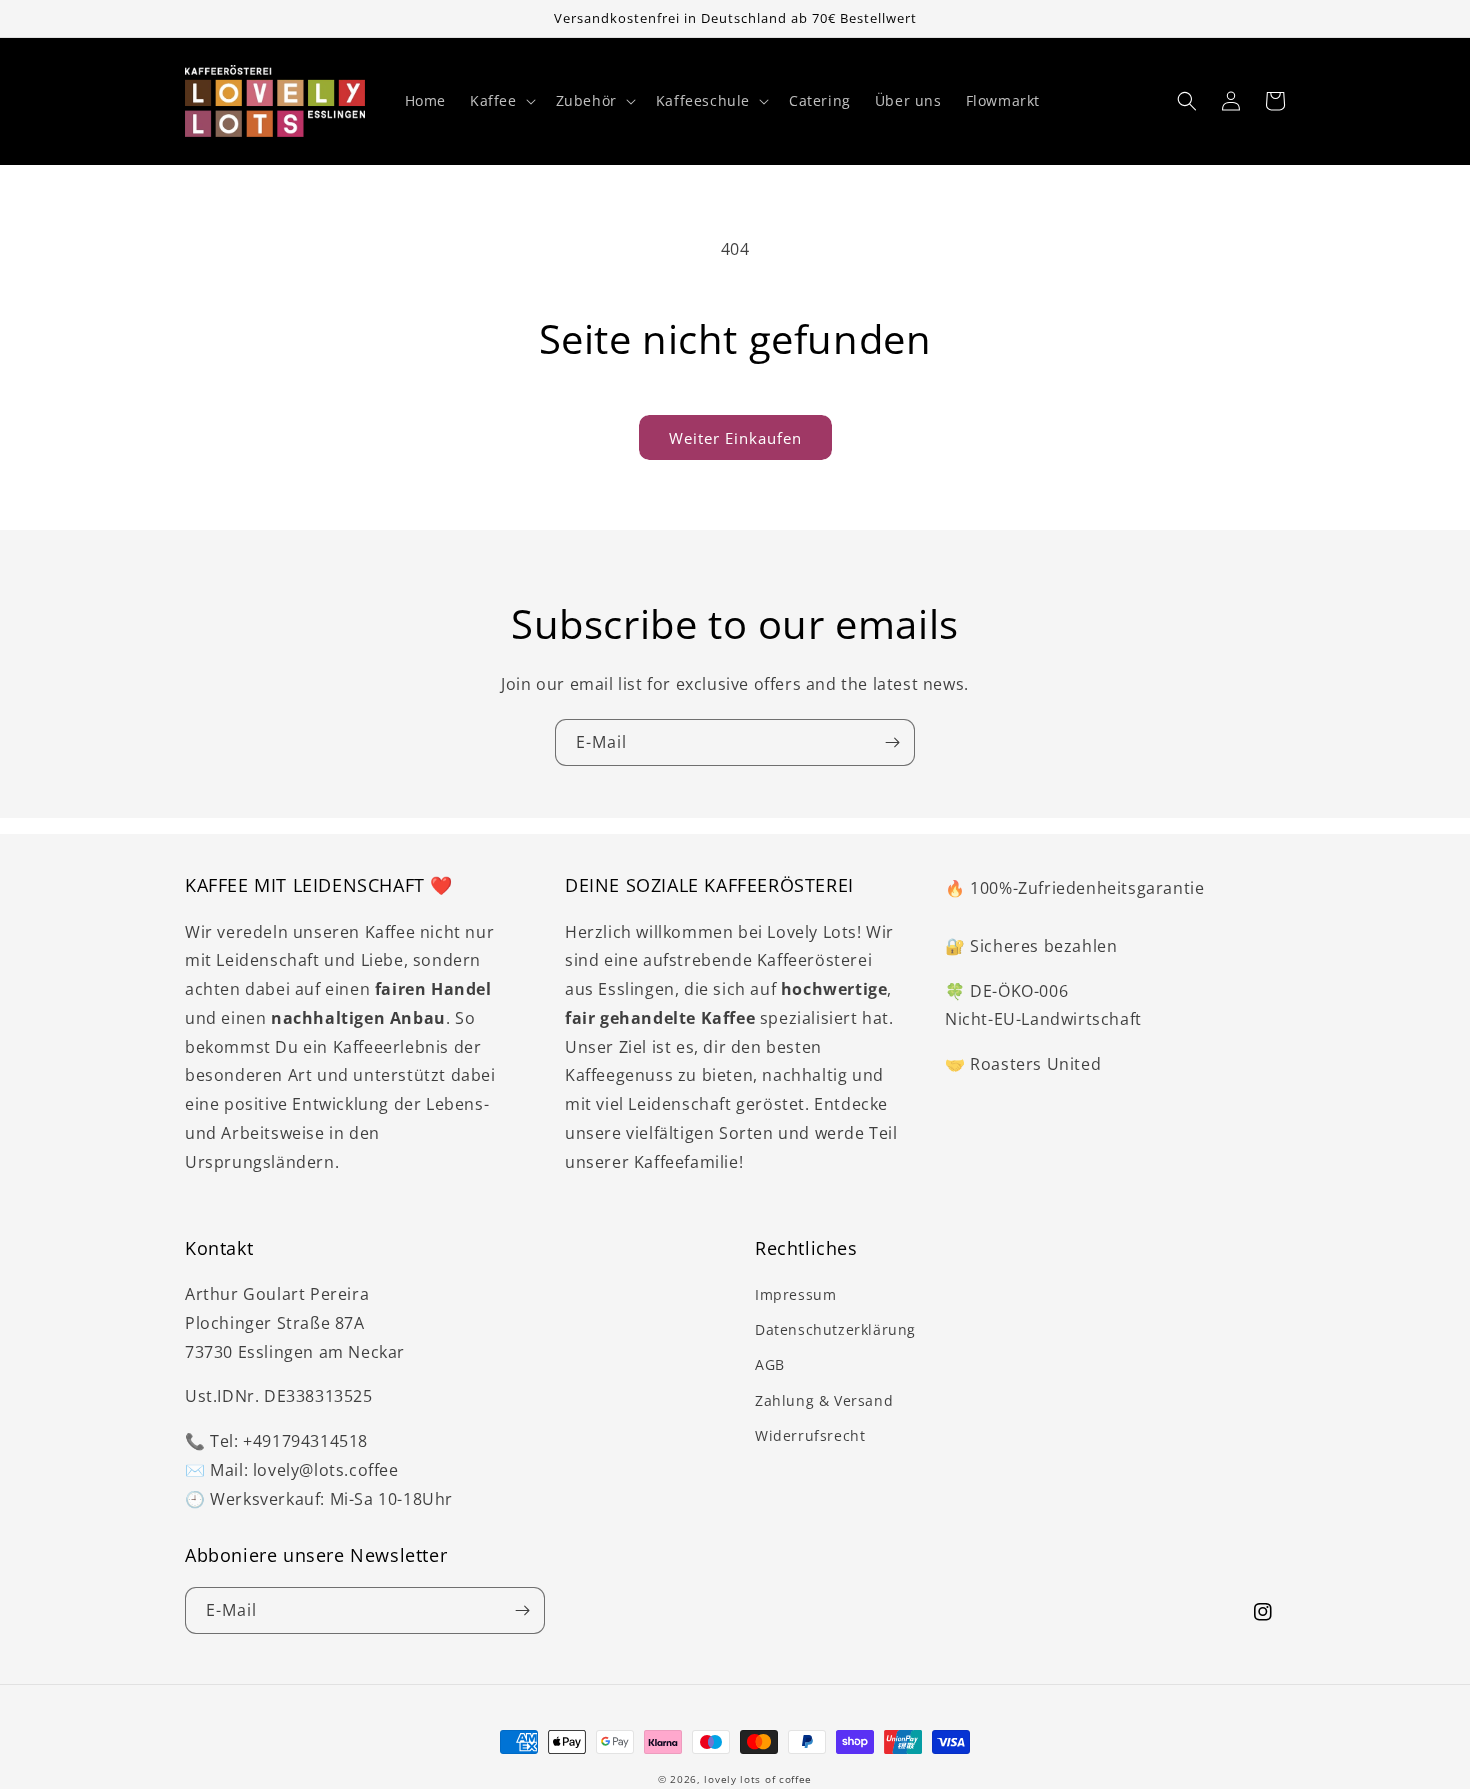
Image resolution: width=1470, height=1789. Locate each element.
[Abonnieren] (892, 742)
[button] (501, 101)
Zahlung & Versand (824, 1400)
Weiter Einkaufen (735, 438)
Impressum (795, 1294)
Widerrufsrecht (810, 1435)
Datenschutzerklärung (835, 1329)
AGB (770, 1364)
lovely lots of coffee (758, 1779)
